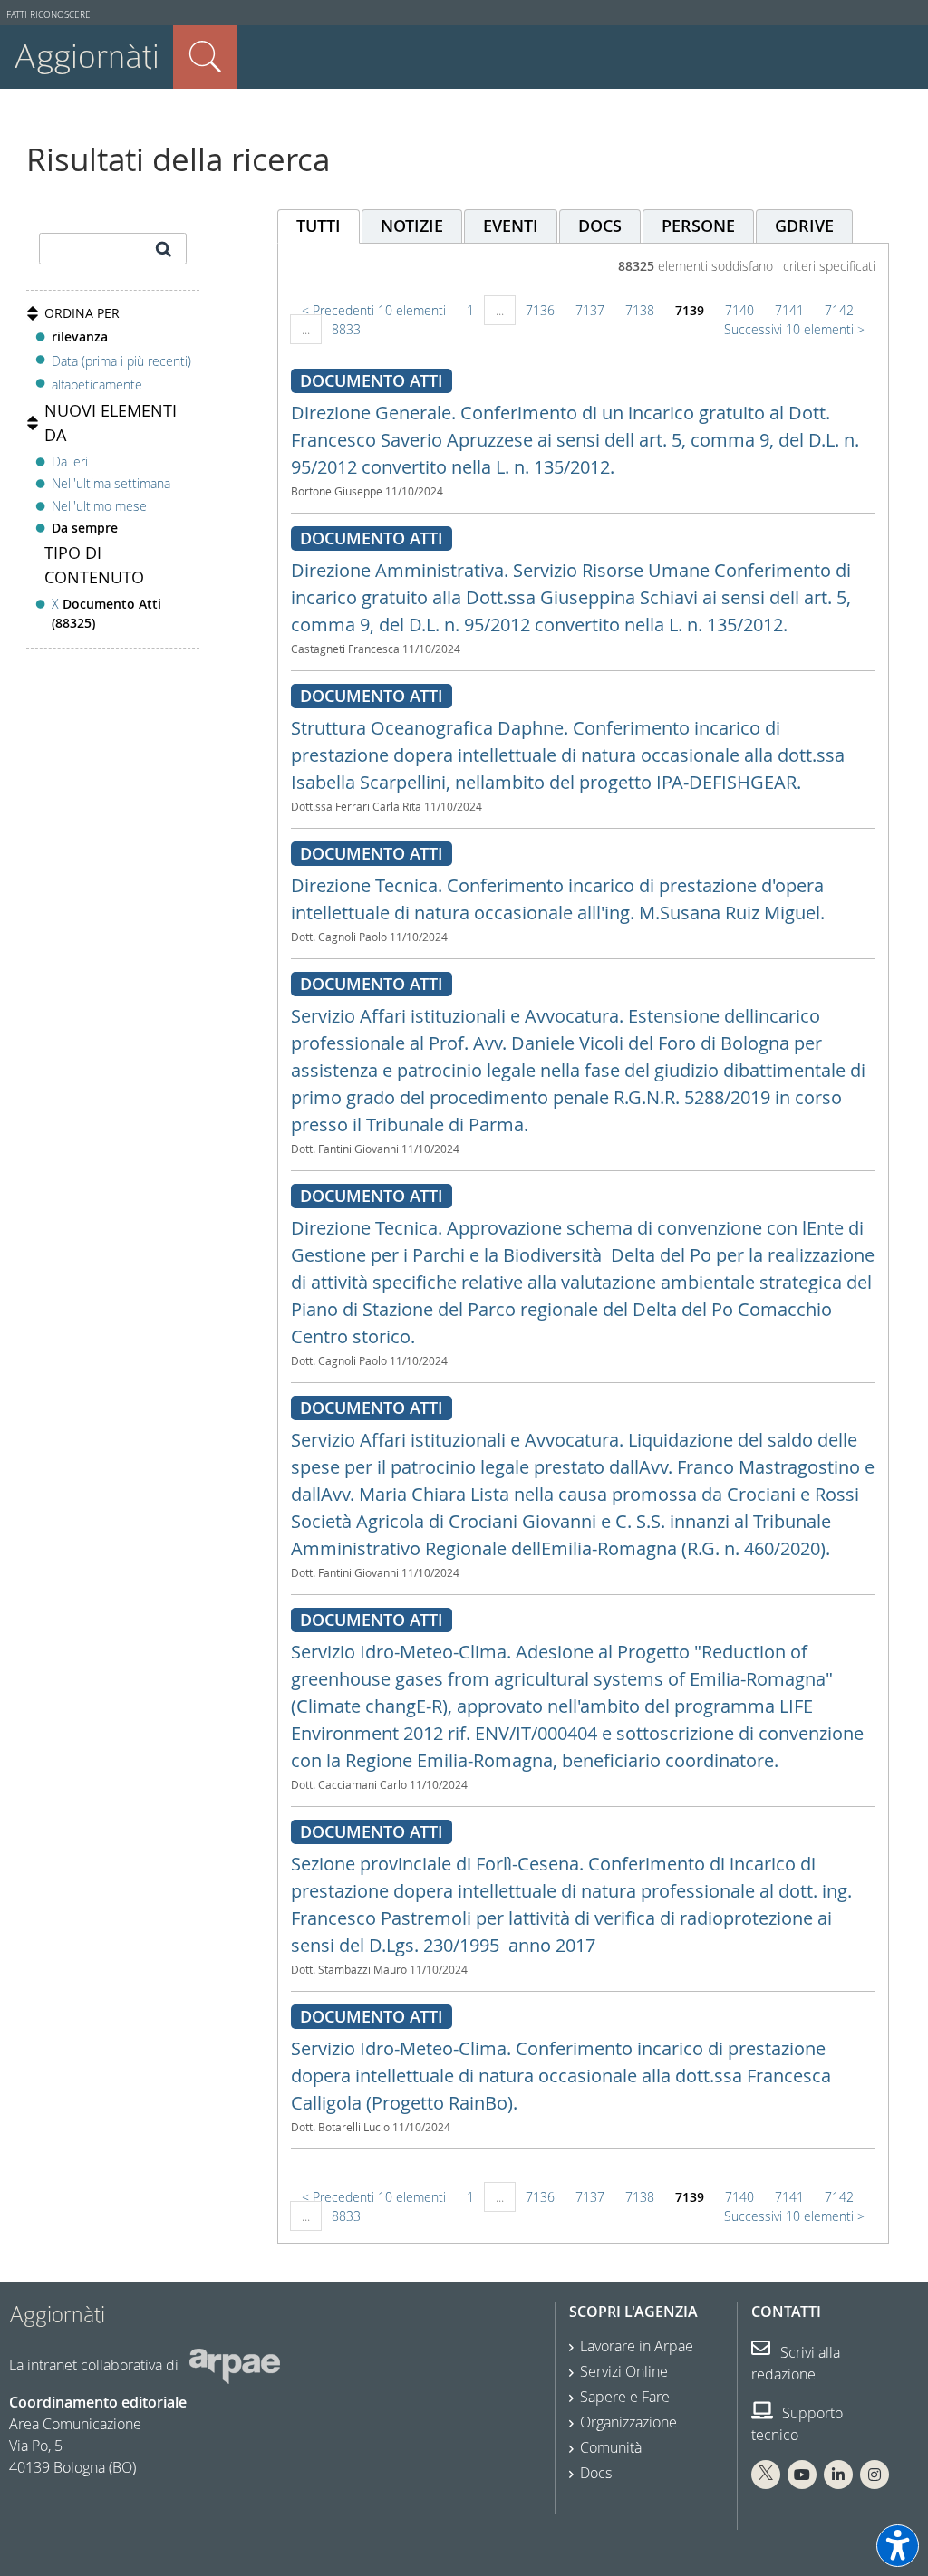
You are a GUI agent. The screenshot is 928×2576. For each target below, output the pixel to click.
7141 (789, 310)
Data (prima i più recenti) (121, 360)
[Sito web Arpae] (235, 2365)
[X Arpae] (766, 2475)
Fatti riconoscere (48, 15)
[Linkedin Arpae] (838, 2475)
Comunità (611, 2447)
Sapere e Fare (625, 2397)
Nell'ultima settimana (111, 483)
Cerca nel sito (205, 57)
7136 (540, 310)
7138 (640, 310)
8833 (346, 329)
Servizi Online (624, 2371)
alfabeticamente (97, 384)
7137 (590, 310)
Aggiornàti (87, 57)
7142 (839, 310)
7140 (739, 310)
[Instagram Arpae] (875, 2475)
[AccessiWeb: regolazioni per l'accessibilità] (898, 2546)
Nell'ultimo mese (99, 506)
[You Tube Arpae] (802, 2475)
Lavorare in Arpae (637, 2346)
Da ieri (70, 461)
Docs (596, 2473)
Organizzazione (628, 2422)
